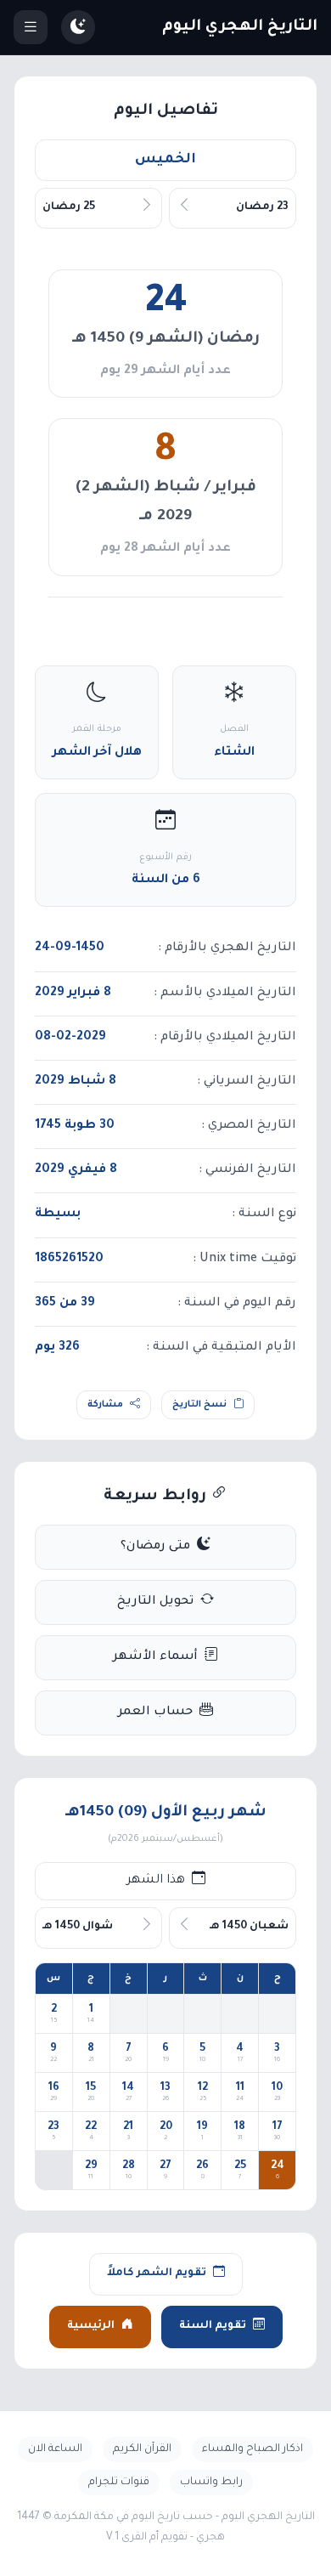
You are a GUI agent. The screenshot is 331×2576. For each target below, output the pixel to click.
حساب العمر (155, 1713)
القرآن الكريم (142, 2449)
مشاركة (105, 1405)
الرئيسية (91, 2326)
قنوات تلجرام (119, 2483)
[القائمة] (31, 27)
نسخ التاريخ (199, 1405)
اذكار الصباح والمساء (252, 2449)
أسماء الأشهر (155, 1657)
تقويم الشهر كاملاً (157, 2273)
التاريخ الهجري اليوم (240, 27)
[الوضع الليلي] (78, 27)
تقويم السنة (213, 2326)
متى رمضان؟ (155, 1547)
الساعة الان (55, 2449)
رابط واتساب (211, 2483)
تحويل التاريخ (155, 1602)
